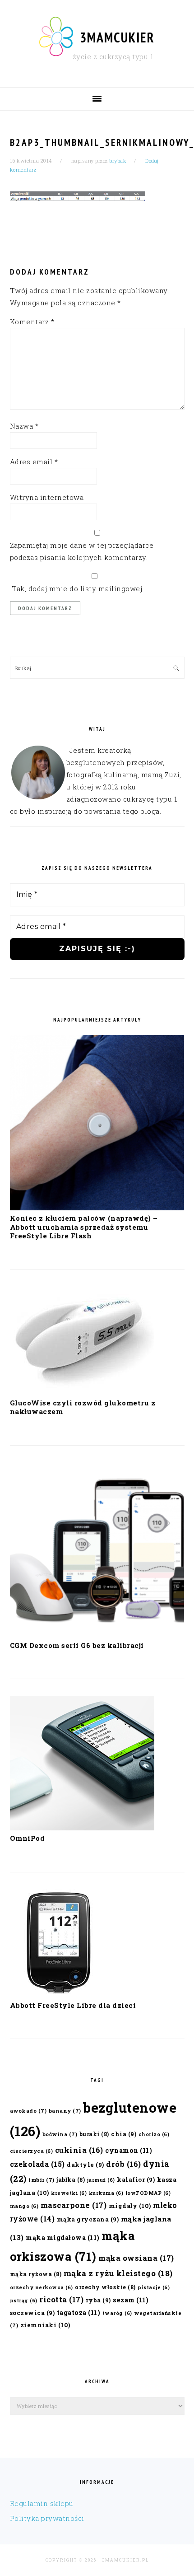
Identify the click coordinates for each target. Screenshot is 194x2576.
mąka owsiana (136, 2258)
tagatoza (79, 2312)
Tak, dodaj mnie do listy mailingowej (76, 588)
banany (65, 2111)
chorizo (154, 2134)
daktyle (85, 2164)
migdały (130, 2206)
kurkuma (106, 2193)
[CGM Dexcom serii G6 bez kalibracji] (97, 1635)
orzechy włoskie (105, 2287)
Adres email (34, 462)
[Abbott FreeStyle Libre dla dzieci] (57, 1995)
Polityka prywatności (47, 2518)
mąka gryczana (88, 2219)
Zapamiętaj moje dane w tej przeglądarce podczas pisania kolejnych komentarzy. (82, 551)
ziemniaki (45, 2325)
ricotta (61, 2299)
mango (24, 2206)
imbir (42, 2180)
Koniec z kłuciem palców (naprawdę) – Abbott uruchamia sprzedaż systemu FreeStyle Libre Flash (84, 1227)
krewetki (69, 2193)
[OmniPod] (82, 1828)
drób (124, 2164)
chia (124, 2134)
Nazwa (24, 426)
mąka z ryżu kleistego (118, 2273)
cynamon (129, 2150)
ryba (98, 2300)
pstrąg (24, 2301)
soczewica (32, 2312)
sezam (131, 2300)
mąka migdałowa (63, 2238)
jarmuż (101, 2180)
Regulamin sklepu (42, 2503)
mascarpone (74, 2205)
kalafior (136, 2179)
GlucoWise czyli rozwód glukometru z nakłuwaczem (83, 1407)
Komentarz (32, 322)
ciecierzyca (32, 2151)
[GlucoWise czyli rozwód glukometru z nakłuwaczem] (82, 1392)
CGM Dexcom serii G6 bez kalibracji (77, 1645)
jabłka (71, 2179)
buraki (94, 2134)
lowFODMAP (148, 2193)
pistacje (154, 2287)
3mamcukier (117, 37)
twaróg (117, 2313)
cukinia (79, 2150)
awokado (28, 2111)
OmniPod (28, 1838)
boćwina (60, 2134)
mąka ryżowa (36, 2274)
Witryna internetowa (47, 497)
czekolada (37, 2164)
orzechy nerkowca (42, 2287)
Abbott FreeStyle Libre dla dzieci (73, 2005)
